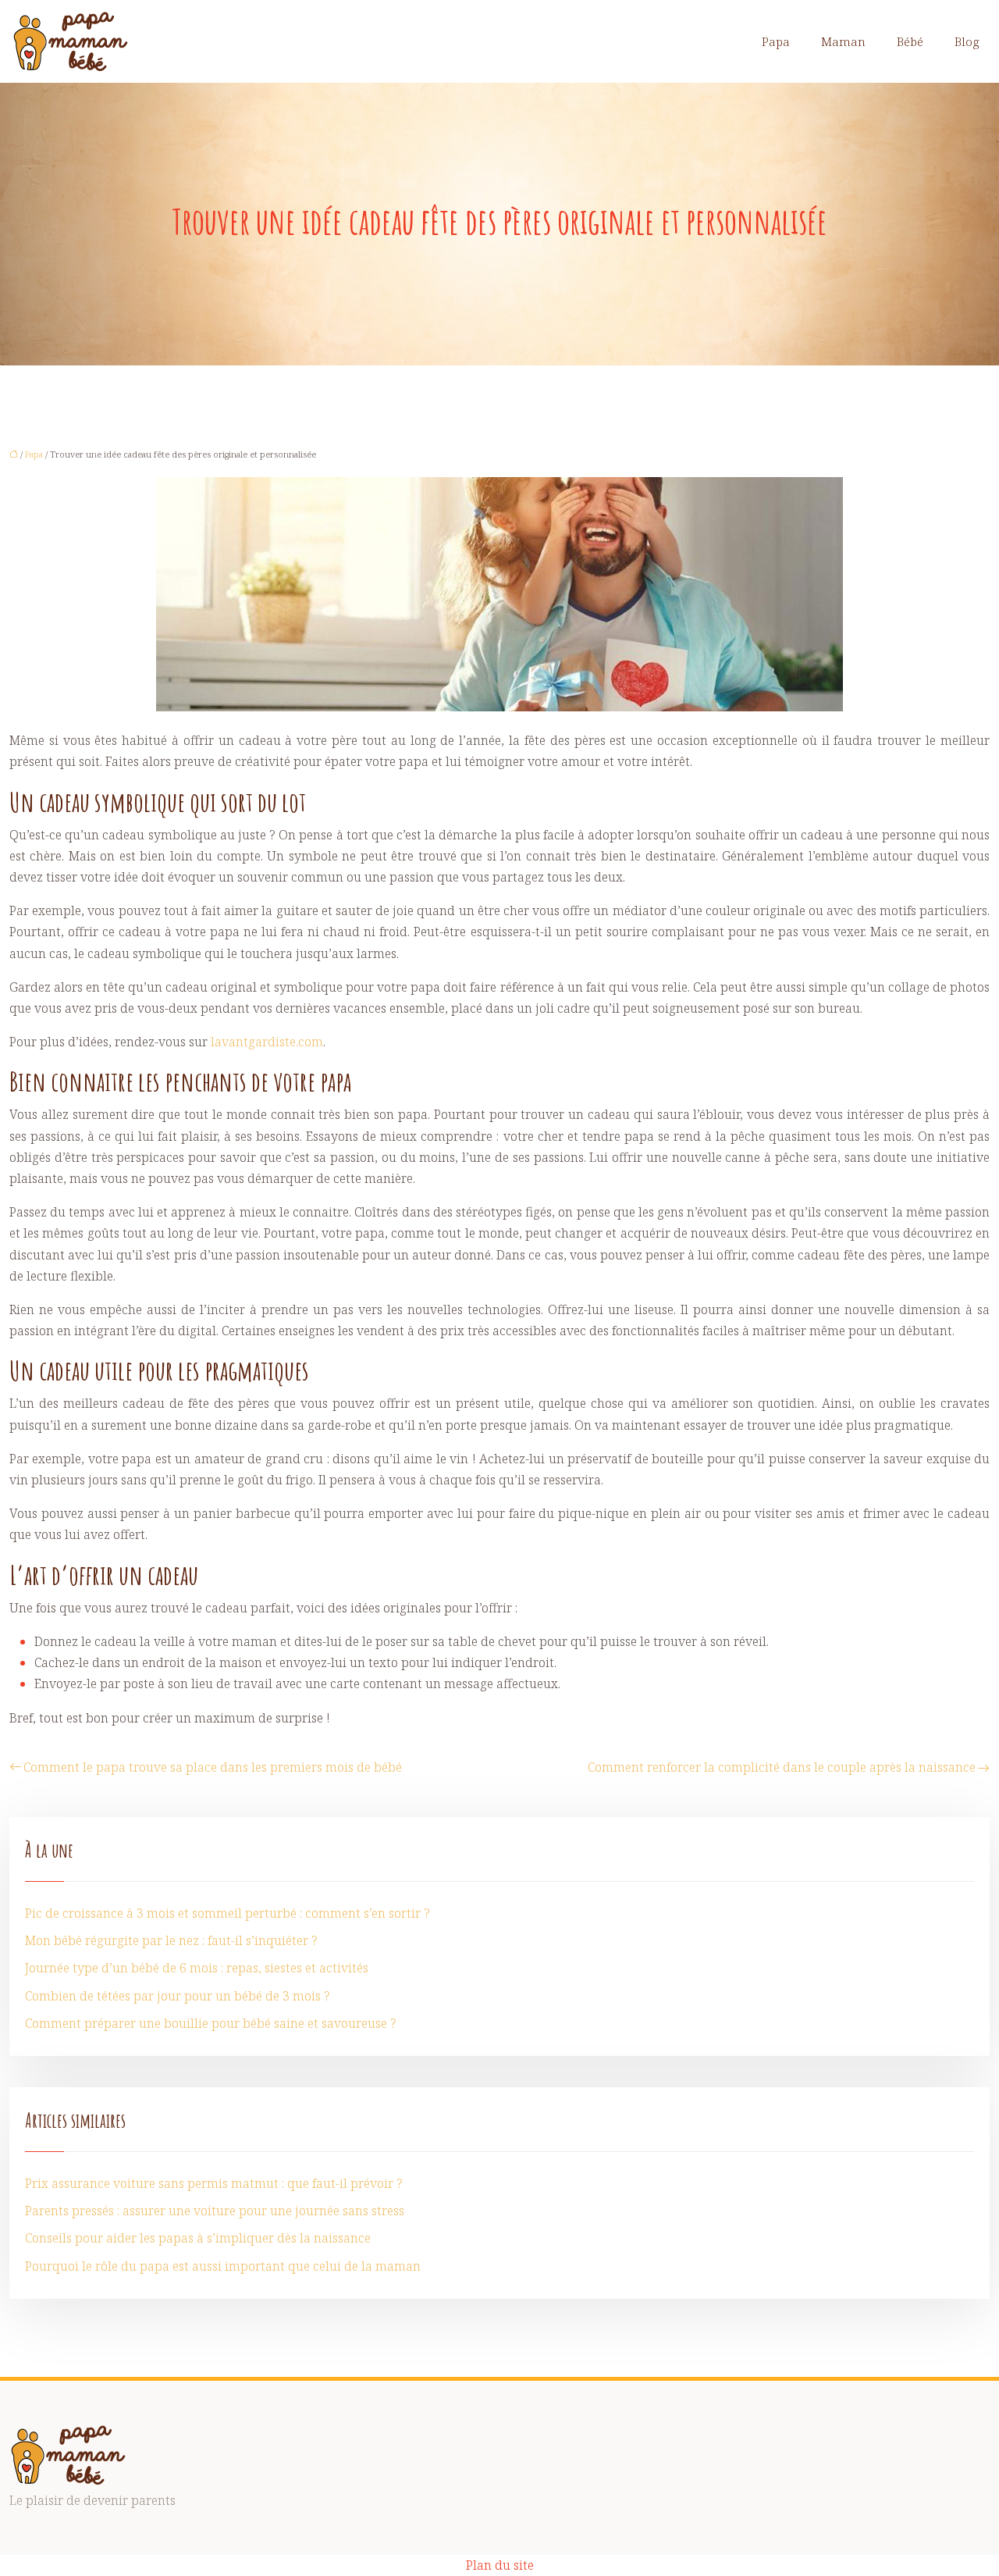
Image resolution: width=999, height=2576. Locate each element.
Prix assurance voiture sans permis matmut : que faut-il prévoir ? (214, 2183)
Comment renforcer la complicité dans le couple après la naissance (782, 1767)
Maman (843, 41)
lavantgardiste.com (267, 1042)
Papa (776, 41)
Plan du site (500, 2565)
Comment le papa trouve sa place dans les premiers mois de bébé (213, 1767)
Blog (967, 41)
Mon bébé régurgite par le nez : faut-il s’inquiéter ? (171, 1940)
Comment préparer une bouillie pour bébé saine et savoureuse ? (211, 2023)
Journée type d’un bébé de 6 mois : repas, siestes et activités (197, 1968)
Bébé (910, 41)
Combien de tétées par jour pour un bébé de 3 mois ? (178, 1996)
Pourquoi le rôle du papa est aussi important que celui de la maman (223, 2266)
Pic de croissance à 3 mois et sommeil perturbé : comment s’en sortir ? (228, 1913)
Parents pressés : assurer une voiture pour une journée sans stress (215, 2211)
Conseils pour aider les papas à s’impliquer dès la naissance (198, 2238)
